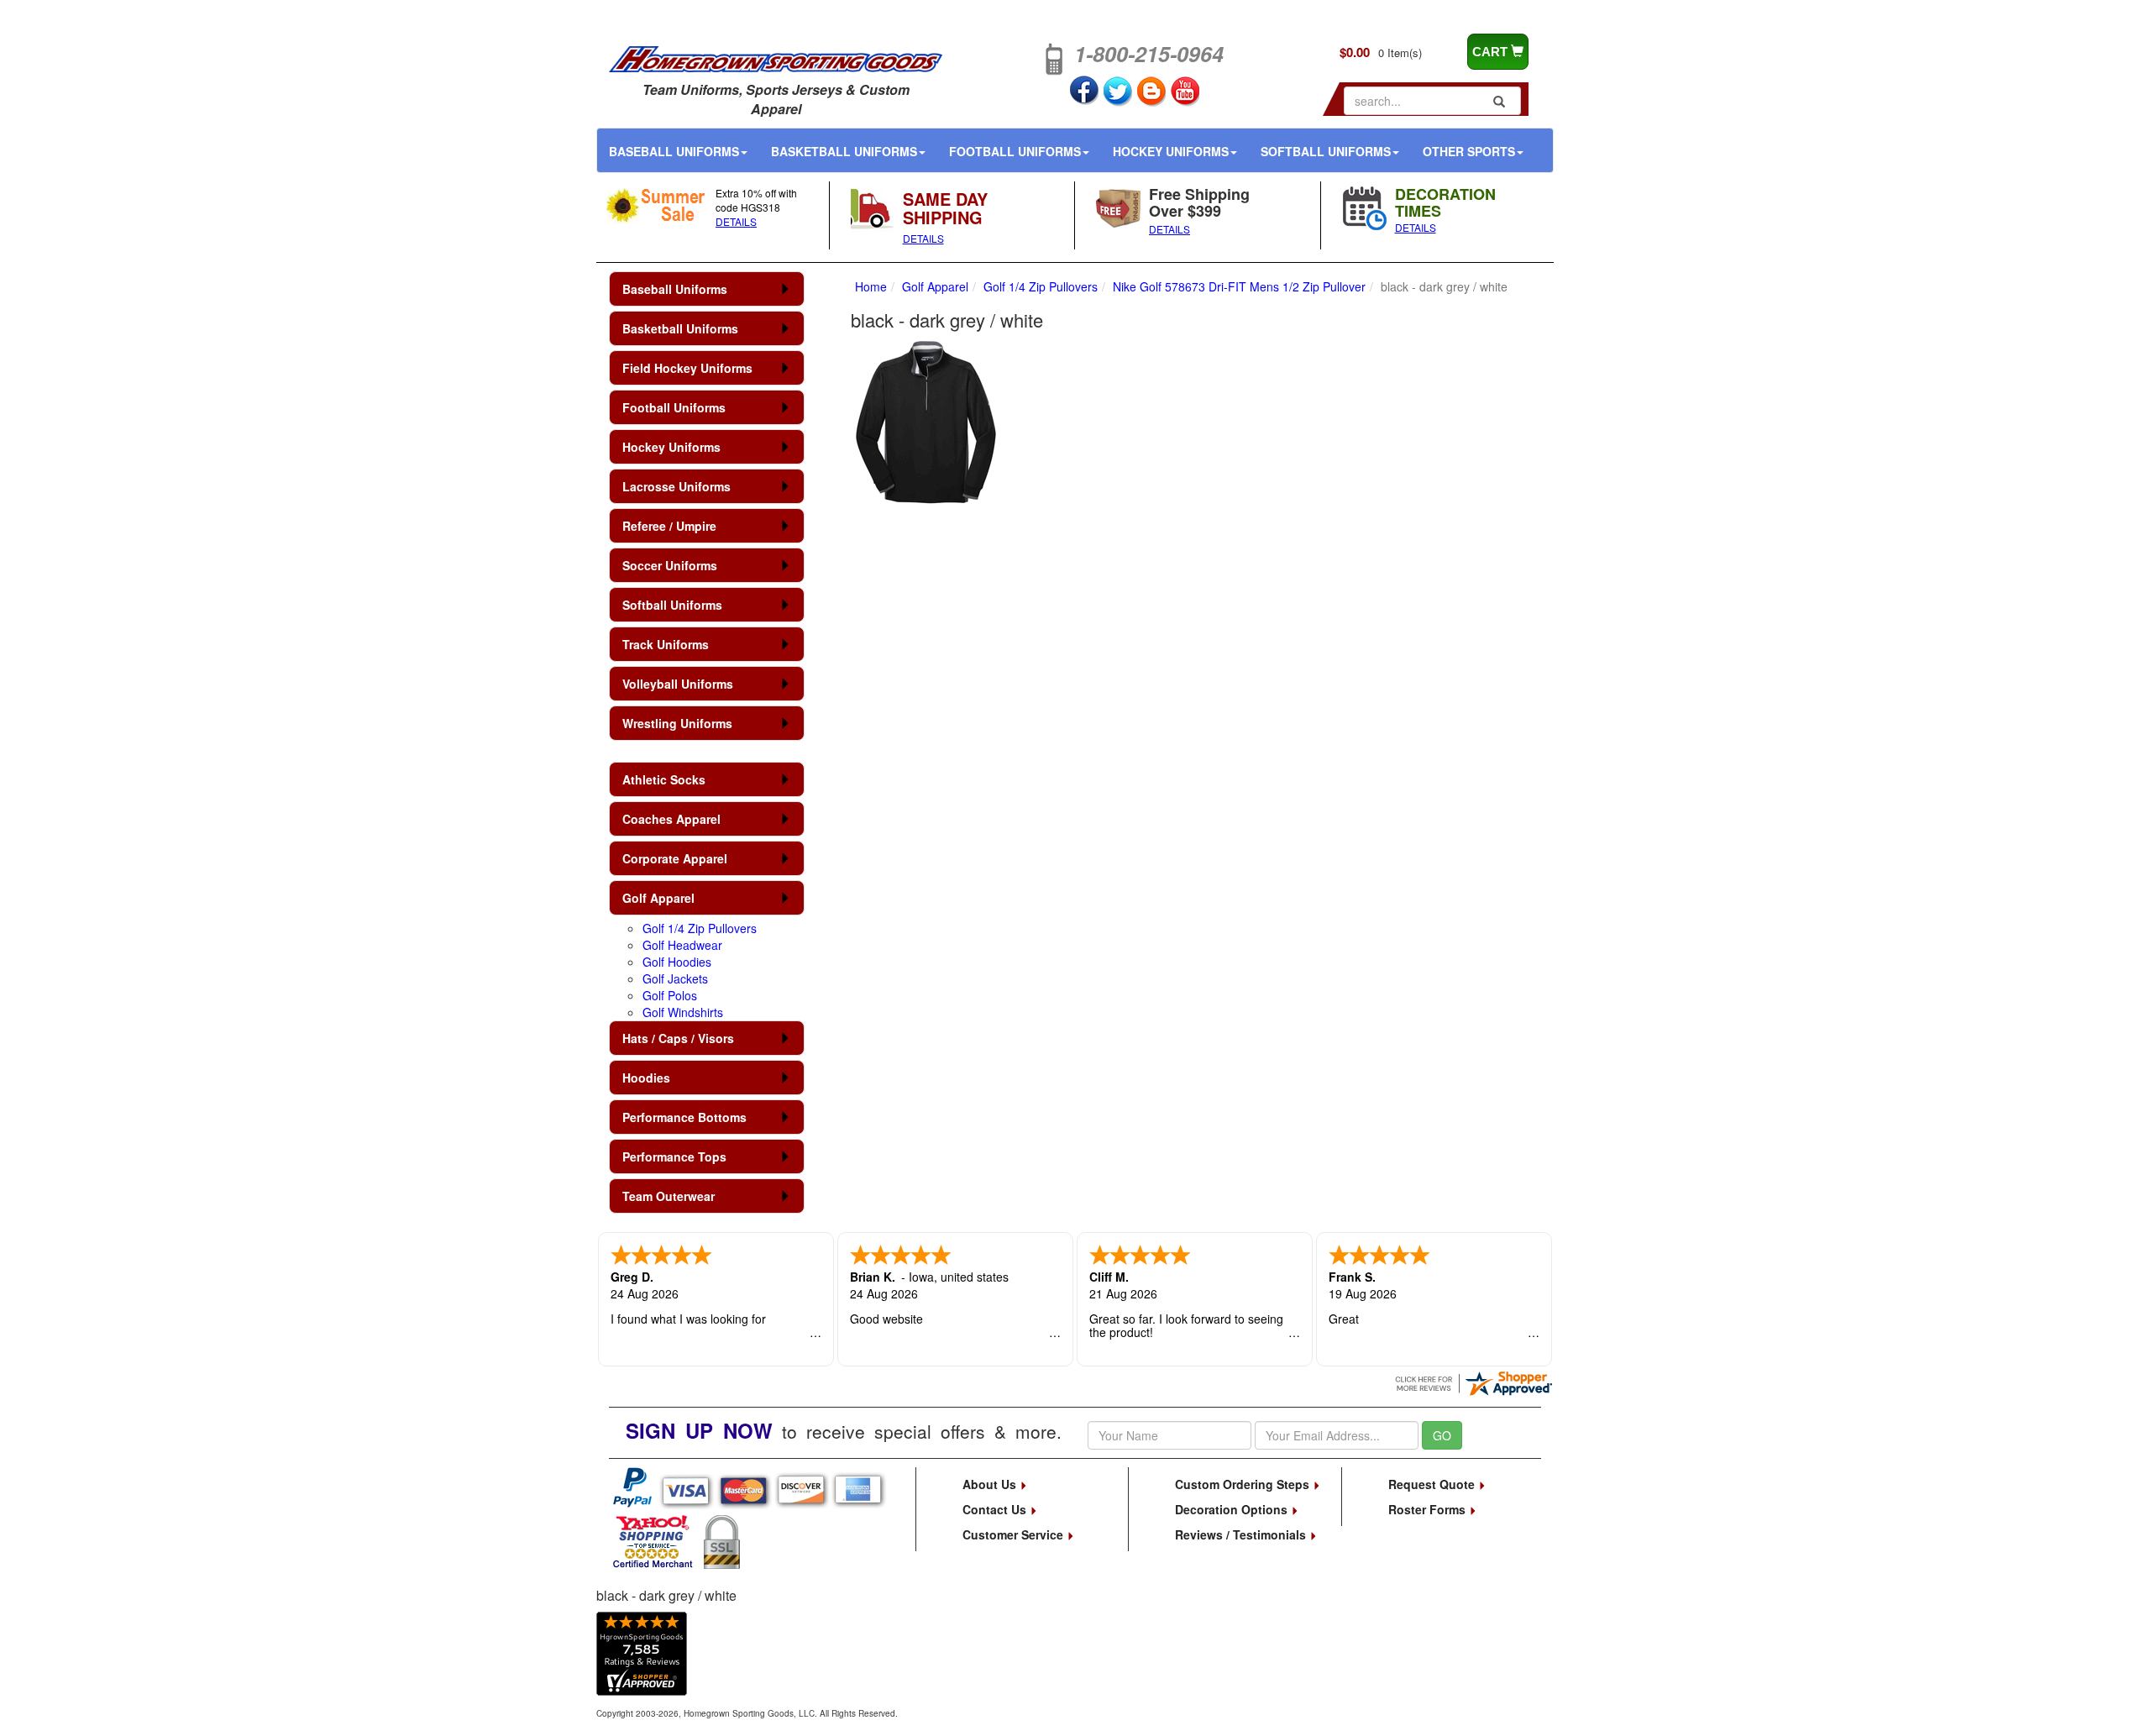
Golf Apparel (658, 898)
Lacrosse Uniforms (676, 486)
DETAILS (736, 221)
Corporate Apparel (675, 858)
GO (1442, 1435)
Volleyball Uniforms (678, 684)
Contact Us (996, 1509)
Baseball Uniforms (674, 151)
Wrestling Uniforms (677, 723)
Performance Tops (674, 1156)
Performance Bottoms (684, 1117)
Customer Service (1015, 1534)
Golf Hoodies (677, 962)
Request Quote (1433, 1484)
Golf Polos (670, 995)
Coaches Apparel (671, 819)
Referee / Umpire (669, 526)
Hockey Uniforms (1171, 151)
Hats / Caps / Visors (678, 1038)
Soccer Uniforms (670, 565)
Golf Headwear (682, 945)
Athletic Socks (664, 779)
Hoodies (646, 1078)
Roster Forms (1429, 1509)
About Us (991, 1484)
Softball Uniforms (1326, 151)
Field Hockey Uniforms (687, 368)
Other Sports (1469, 151)
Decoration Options (1233, 1509)
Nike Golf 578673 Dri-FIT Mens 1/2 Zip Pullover (1239, 286)
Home (871, 286)
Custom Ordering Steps (1244, 1484)
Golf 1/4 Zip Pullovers (700, 928)
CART (1492, 52)
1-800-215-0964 (1149, 54)
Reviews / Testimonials (1242, 1534)
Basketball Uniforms (844, 151)
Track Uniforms (666, 644)
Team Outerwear (669, 1196)
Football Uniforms (1015, 151)
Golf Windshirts (683, 1012)
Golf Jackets (675, 978)
